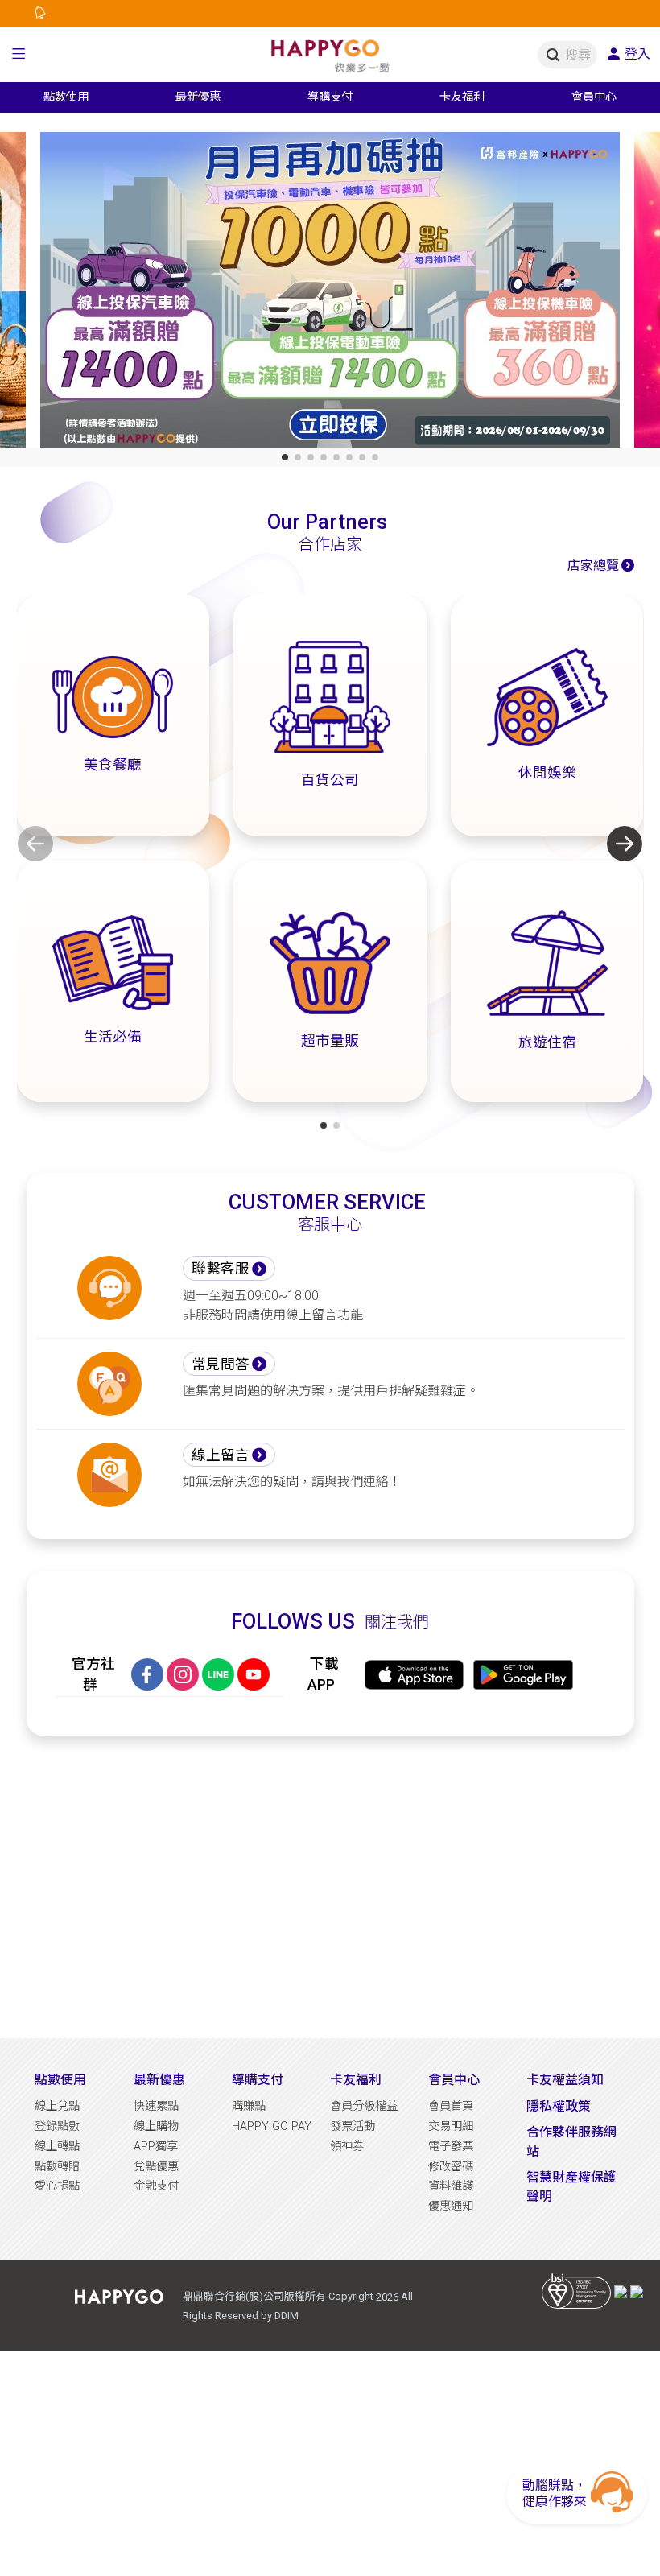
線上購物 (156, 2126)
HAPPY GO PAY (272, 2126)
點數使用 (60, 2080)
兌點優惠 (156, 2167)
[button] (19, 55)
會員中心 (454, 2080)
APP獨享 (156, 2147)
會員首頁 (451, 2106)
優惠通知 (451, 2206)
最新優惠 (159, 2080)
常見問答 (221, 1364)
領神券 (347, 2147)
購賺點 (249, 2106)
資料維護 (451, 2186)
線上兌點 (57, 2106)
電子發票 (451, 2147)
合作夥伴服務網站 (571, 2142)
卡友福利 (356, 2080)
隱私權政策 (559, 2106)
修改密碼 (451, 2167)
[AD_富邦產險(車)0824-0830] (330, 293)
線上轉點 (57, 2147)
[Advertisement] (330, 1887)
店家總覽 (593, 566)
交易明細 (451, 2126)
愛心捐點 (57, 2186)
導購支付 (258, 2080)
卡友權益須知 (565, 2080)
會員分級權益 (364, 2106)
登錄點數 (57, 2126)
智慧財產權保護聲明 (571, 2187)
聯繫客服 (221, 1269)
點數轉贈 (57, 2167)
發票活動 (353, 2126)
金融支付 (156, 2186)
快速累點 (156, 2106)
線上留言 (221, 1455)
